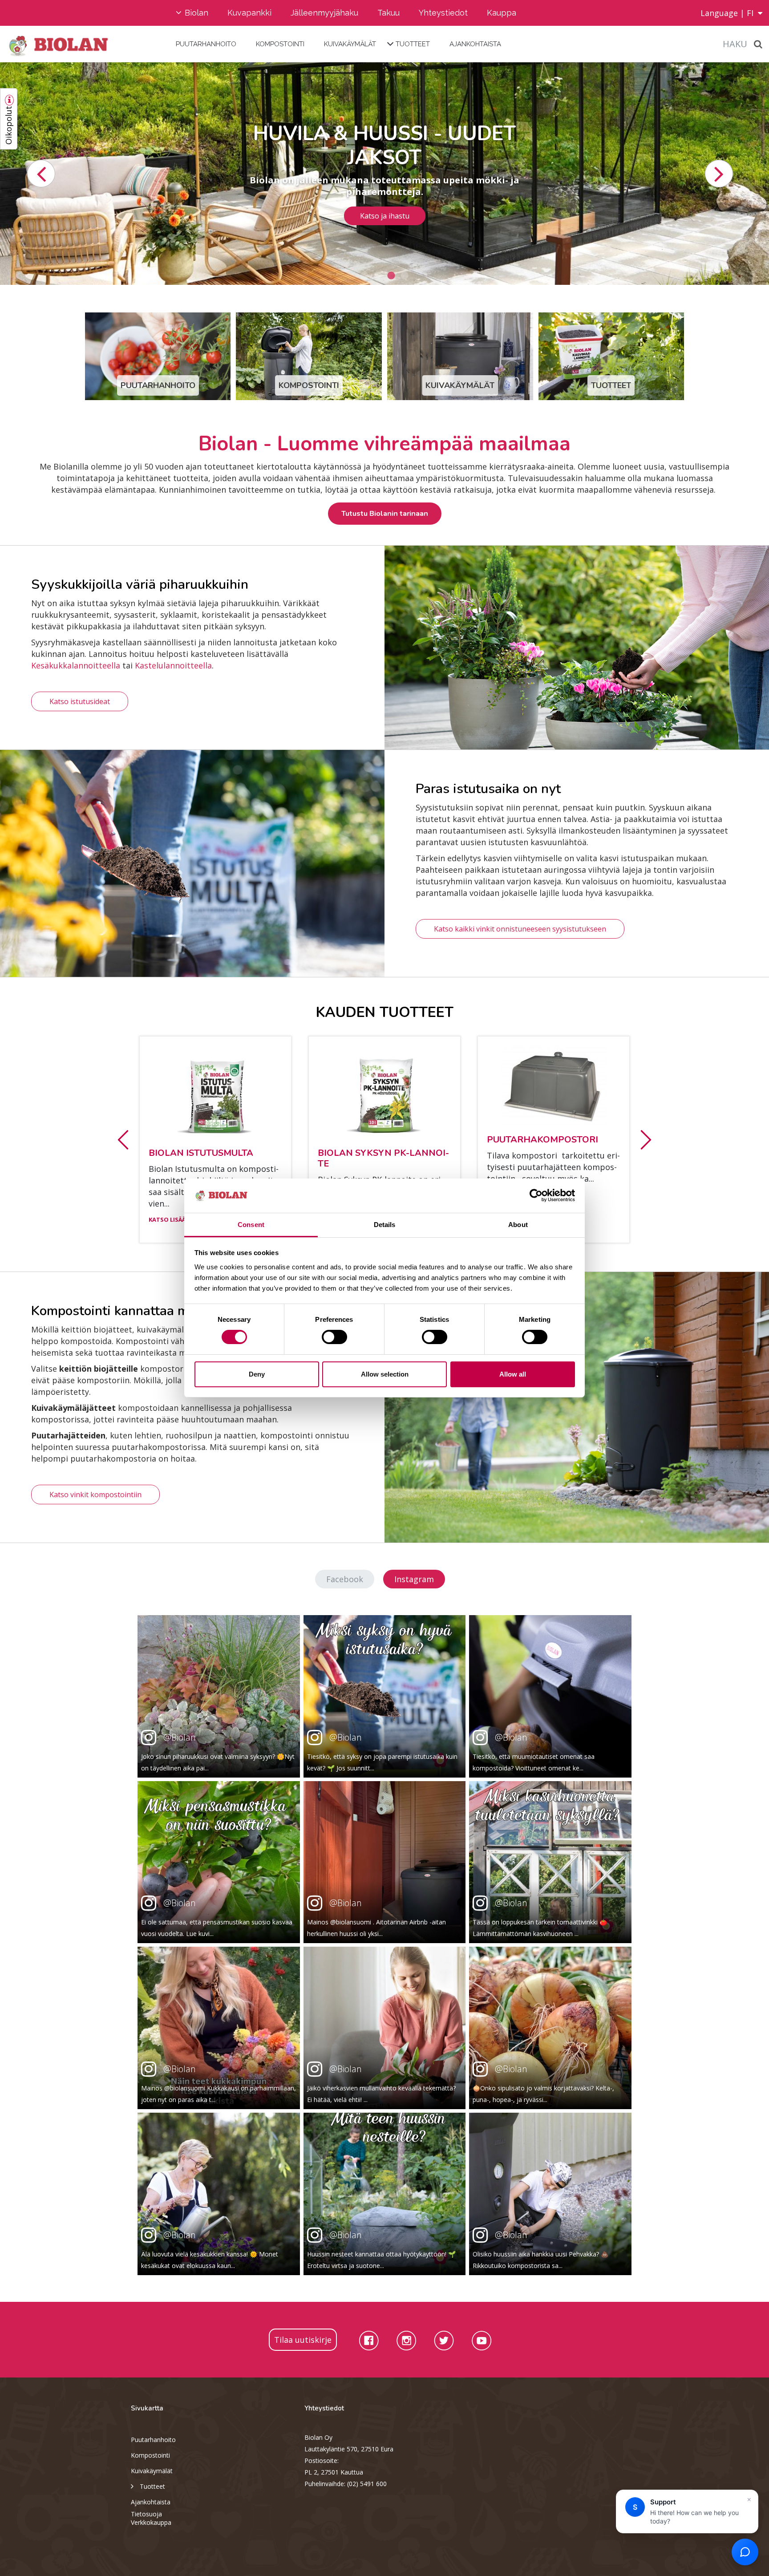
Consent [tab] (251, 1225)
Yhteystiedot (443, 13)
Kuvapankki (249, 13)
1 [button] (364, 276)
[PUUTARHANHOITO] (158, 355)
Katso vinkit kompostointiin (95, 1495)
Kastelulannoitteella (173, 665)
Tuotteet (413, 44)
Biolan (196, 13)
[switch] (334, 1337)
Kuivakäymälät (350, 44)
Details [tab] (385, 1225)
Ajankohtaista (475, 44)
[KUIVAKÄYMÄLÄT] (460, 355)
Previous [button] (41, 174)
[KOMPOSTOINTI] (309, 355)
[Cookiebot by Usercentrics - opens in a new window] (536, 1195)
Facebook (345, 1579)
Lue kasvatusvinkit (384, 210)
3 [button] (391, 276)
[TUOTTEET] (611, 355)
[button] (123, 1139)
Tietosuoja (146, 2514)
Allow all (513, 1374)
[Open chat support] (745, 2552)
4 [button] (405, 276)
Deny (257, 1374)
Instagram (414, 1579)
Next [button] (719, 174)
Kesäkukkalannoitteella (76, 665)
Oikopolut (8, 125)
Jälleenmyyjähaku (324, 13)
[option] (384, 174)
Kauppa (502, 13)
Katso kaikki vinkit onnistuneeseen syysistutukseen (520, 929)
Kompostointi (280, 44)
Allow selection (385, 1374)
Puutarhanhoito (206, 44)
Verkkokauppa (151, 2522)
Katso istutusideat (80, 701)
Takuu (389, 13)
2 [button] (378, 276)
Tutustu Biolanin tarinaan (385, 513)
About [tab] (518, 1225)
